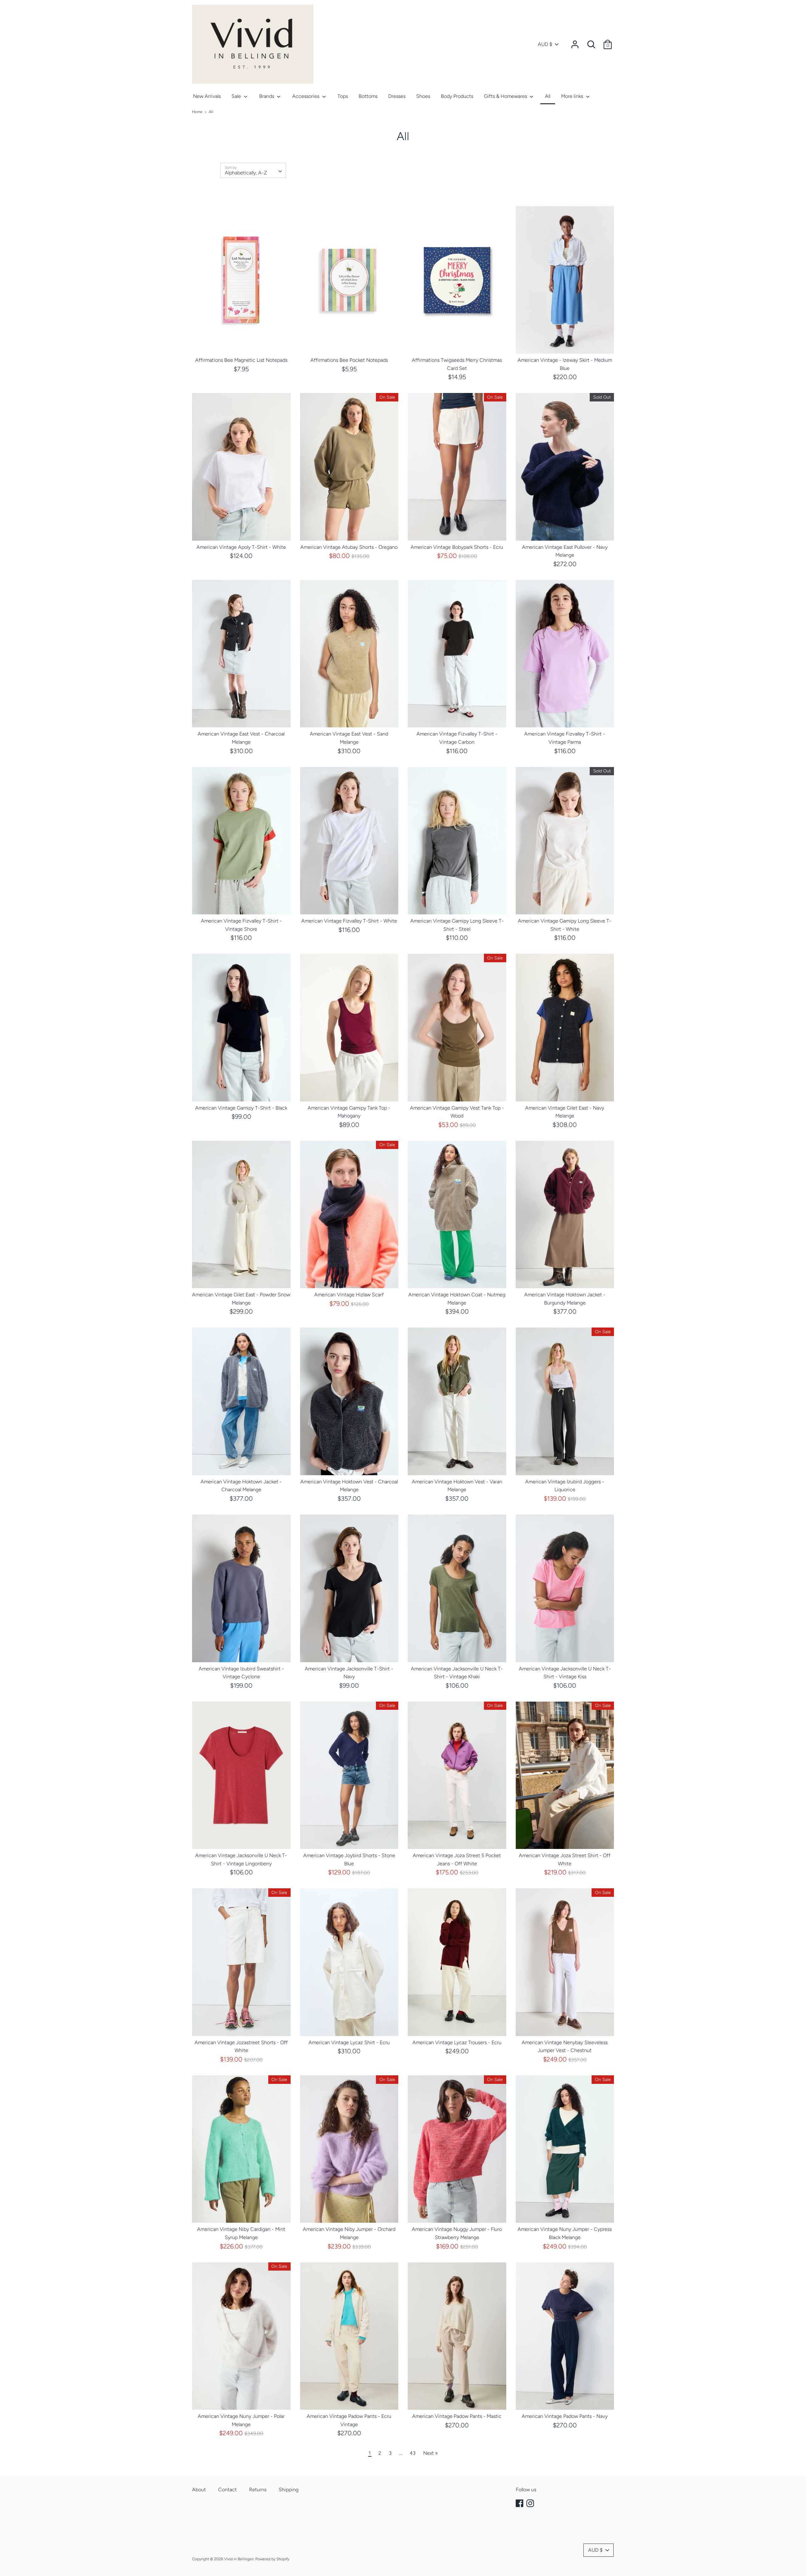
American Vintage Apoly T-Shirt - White (241, 547)
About (199, 2490)
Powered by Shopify (272, 2559)
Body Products (457, 96)
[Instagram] (531, 2503)
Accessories (306, 96)
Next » (430, 2453)
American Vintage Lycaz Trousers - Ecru (457, 2042)
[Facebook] (520, 2503)
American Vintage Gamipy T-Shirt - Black (241, 1108)
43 (413, 2453)
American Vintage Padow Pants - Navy (565, 2416)
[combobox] (253, 170)
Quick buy (242, 343)
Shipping (289, 2490)
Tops (343, 96)
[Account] (575, 42)
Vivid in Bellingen (239, 2559)
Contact (227, 2490)
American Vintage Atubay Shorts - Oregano (349, 547)
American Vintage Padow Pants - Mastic (457, 2416)
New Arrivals (207, 96)
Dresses (397, 96)
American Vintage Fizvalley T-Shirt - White (349, 921)
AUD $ (545, 44)
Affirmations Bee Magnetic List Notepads (241, 360)
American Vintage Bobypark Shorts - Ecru (457, 547)
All (548, 96)
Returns (258, 2490)
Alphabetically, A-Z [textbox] (246, 173)
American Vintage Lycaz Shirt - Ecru (349, 2042)
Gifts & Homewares (506, 96)
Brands (267, 96)
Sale (237, 96)
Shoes (423, 96)
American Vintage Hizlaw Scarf (349, 1295)
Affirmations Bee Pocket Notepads (349, 360)
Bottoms (368, 96)
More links (573, 96)
